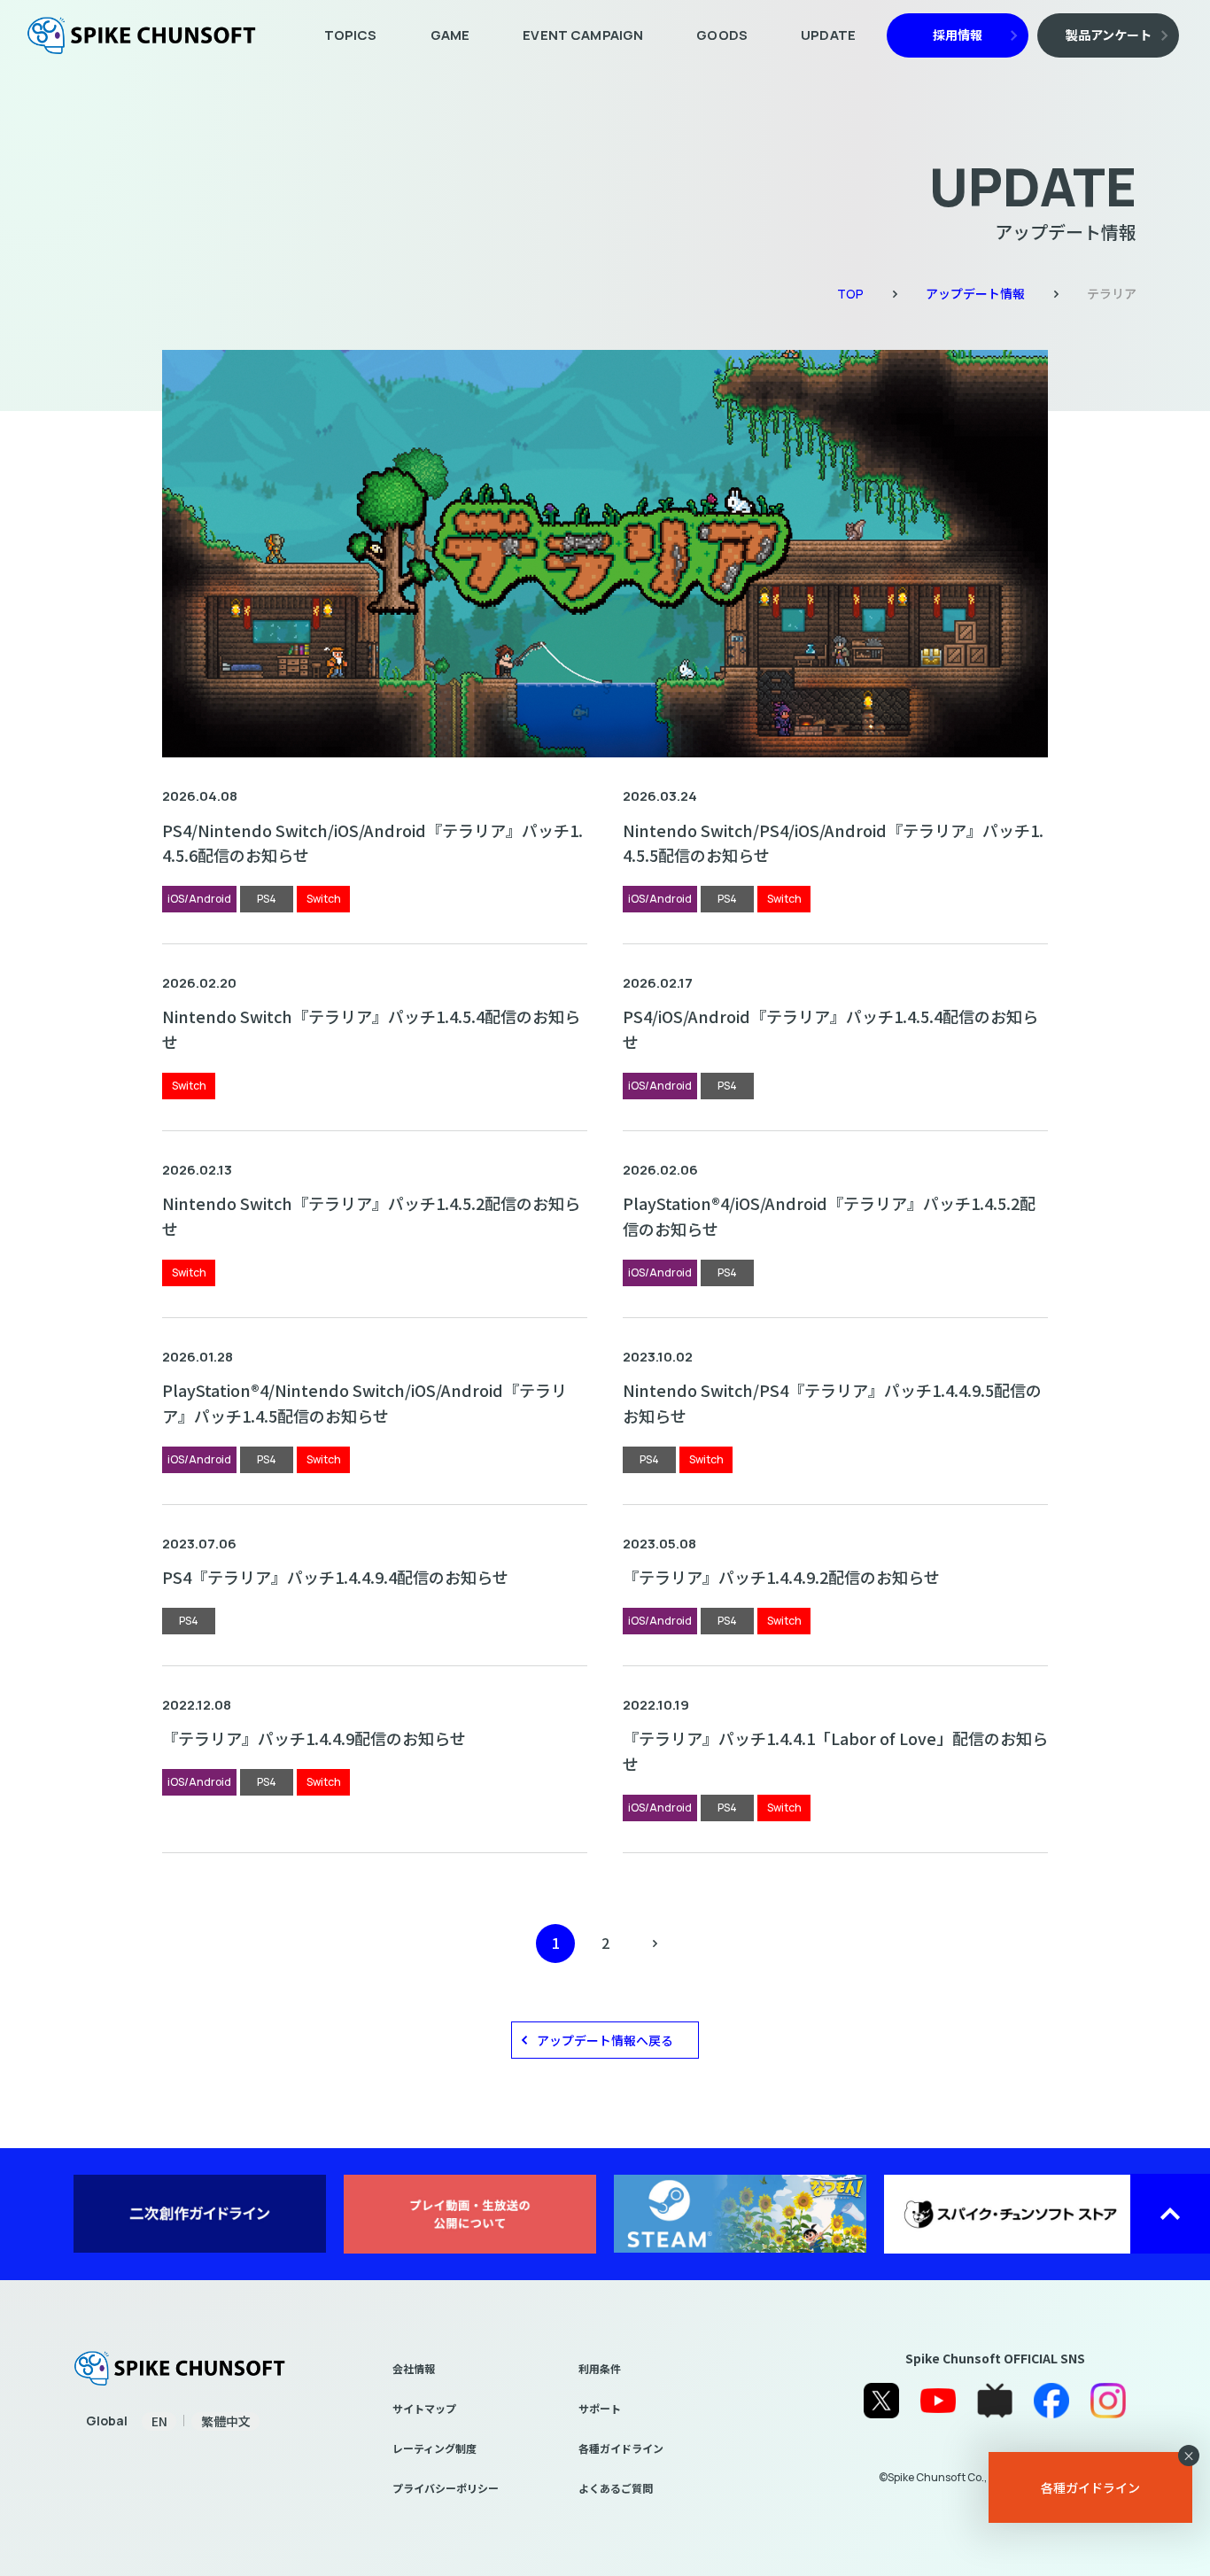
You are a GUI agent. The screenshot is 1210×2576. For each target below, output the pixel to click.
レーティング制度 (434, 2448)
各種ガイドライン (621, 2448)
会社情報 (414, 2368)
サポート (600, 2408)
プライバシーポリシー (446, 2488)
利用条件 (600, 2368)
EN (159, 2421)
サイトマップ (424, 2408)
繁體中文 (226, 2421)
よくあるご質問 (616, 2488)
